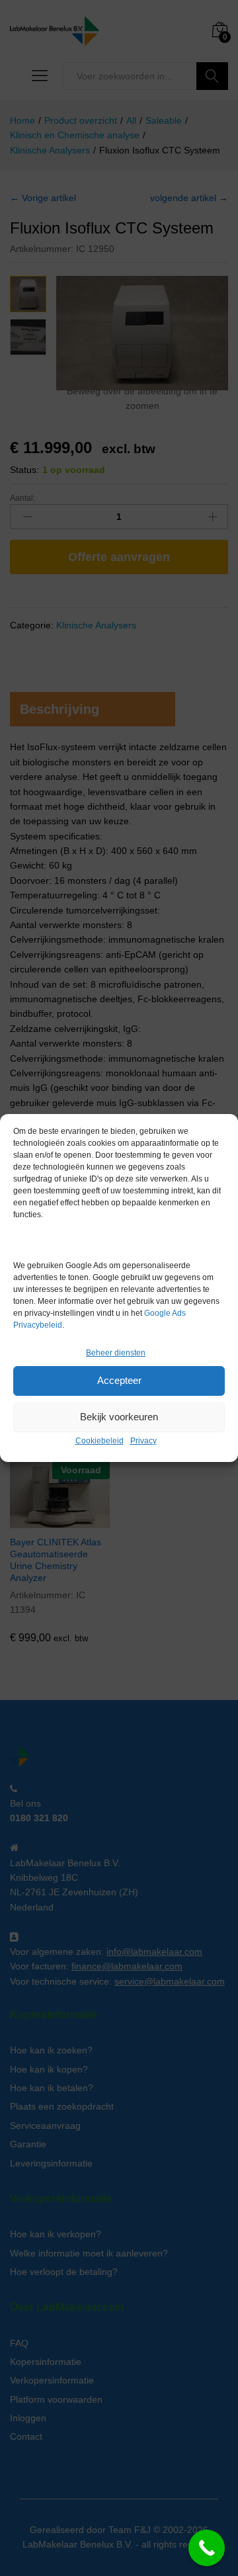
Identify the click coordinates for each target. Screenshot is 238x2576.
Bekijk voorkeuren (119, 1417)
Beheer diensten (116, 1353)
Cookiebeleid (99, 1441)
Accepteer (119, 1380)
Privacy (143, 1441)
